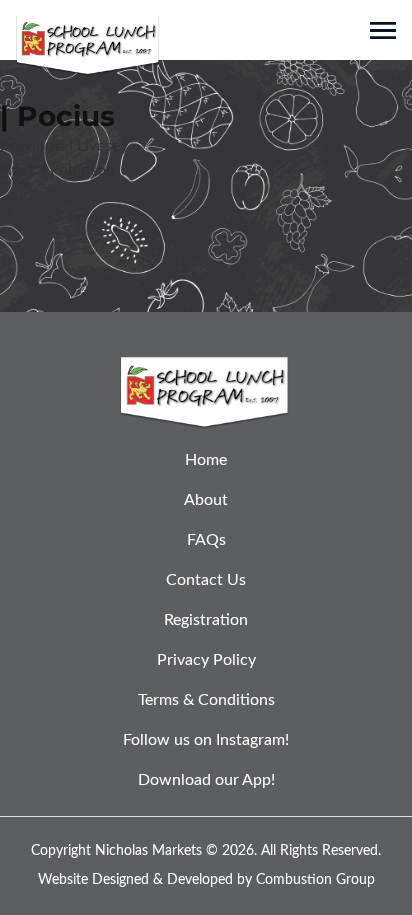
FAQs (206, 540)
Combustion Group (315, 880)
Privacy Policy (206, 660)
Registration (206, 620)
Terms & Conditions (206, 700)
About (206, 500)
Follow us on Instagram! (206, 740)
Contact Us (206, 580)
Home (206, 460)
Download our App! (206, 780)
